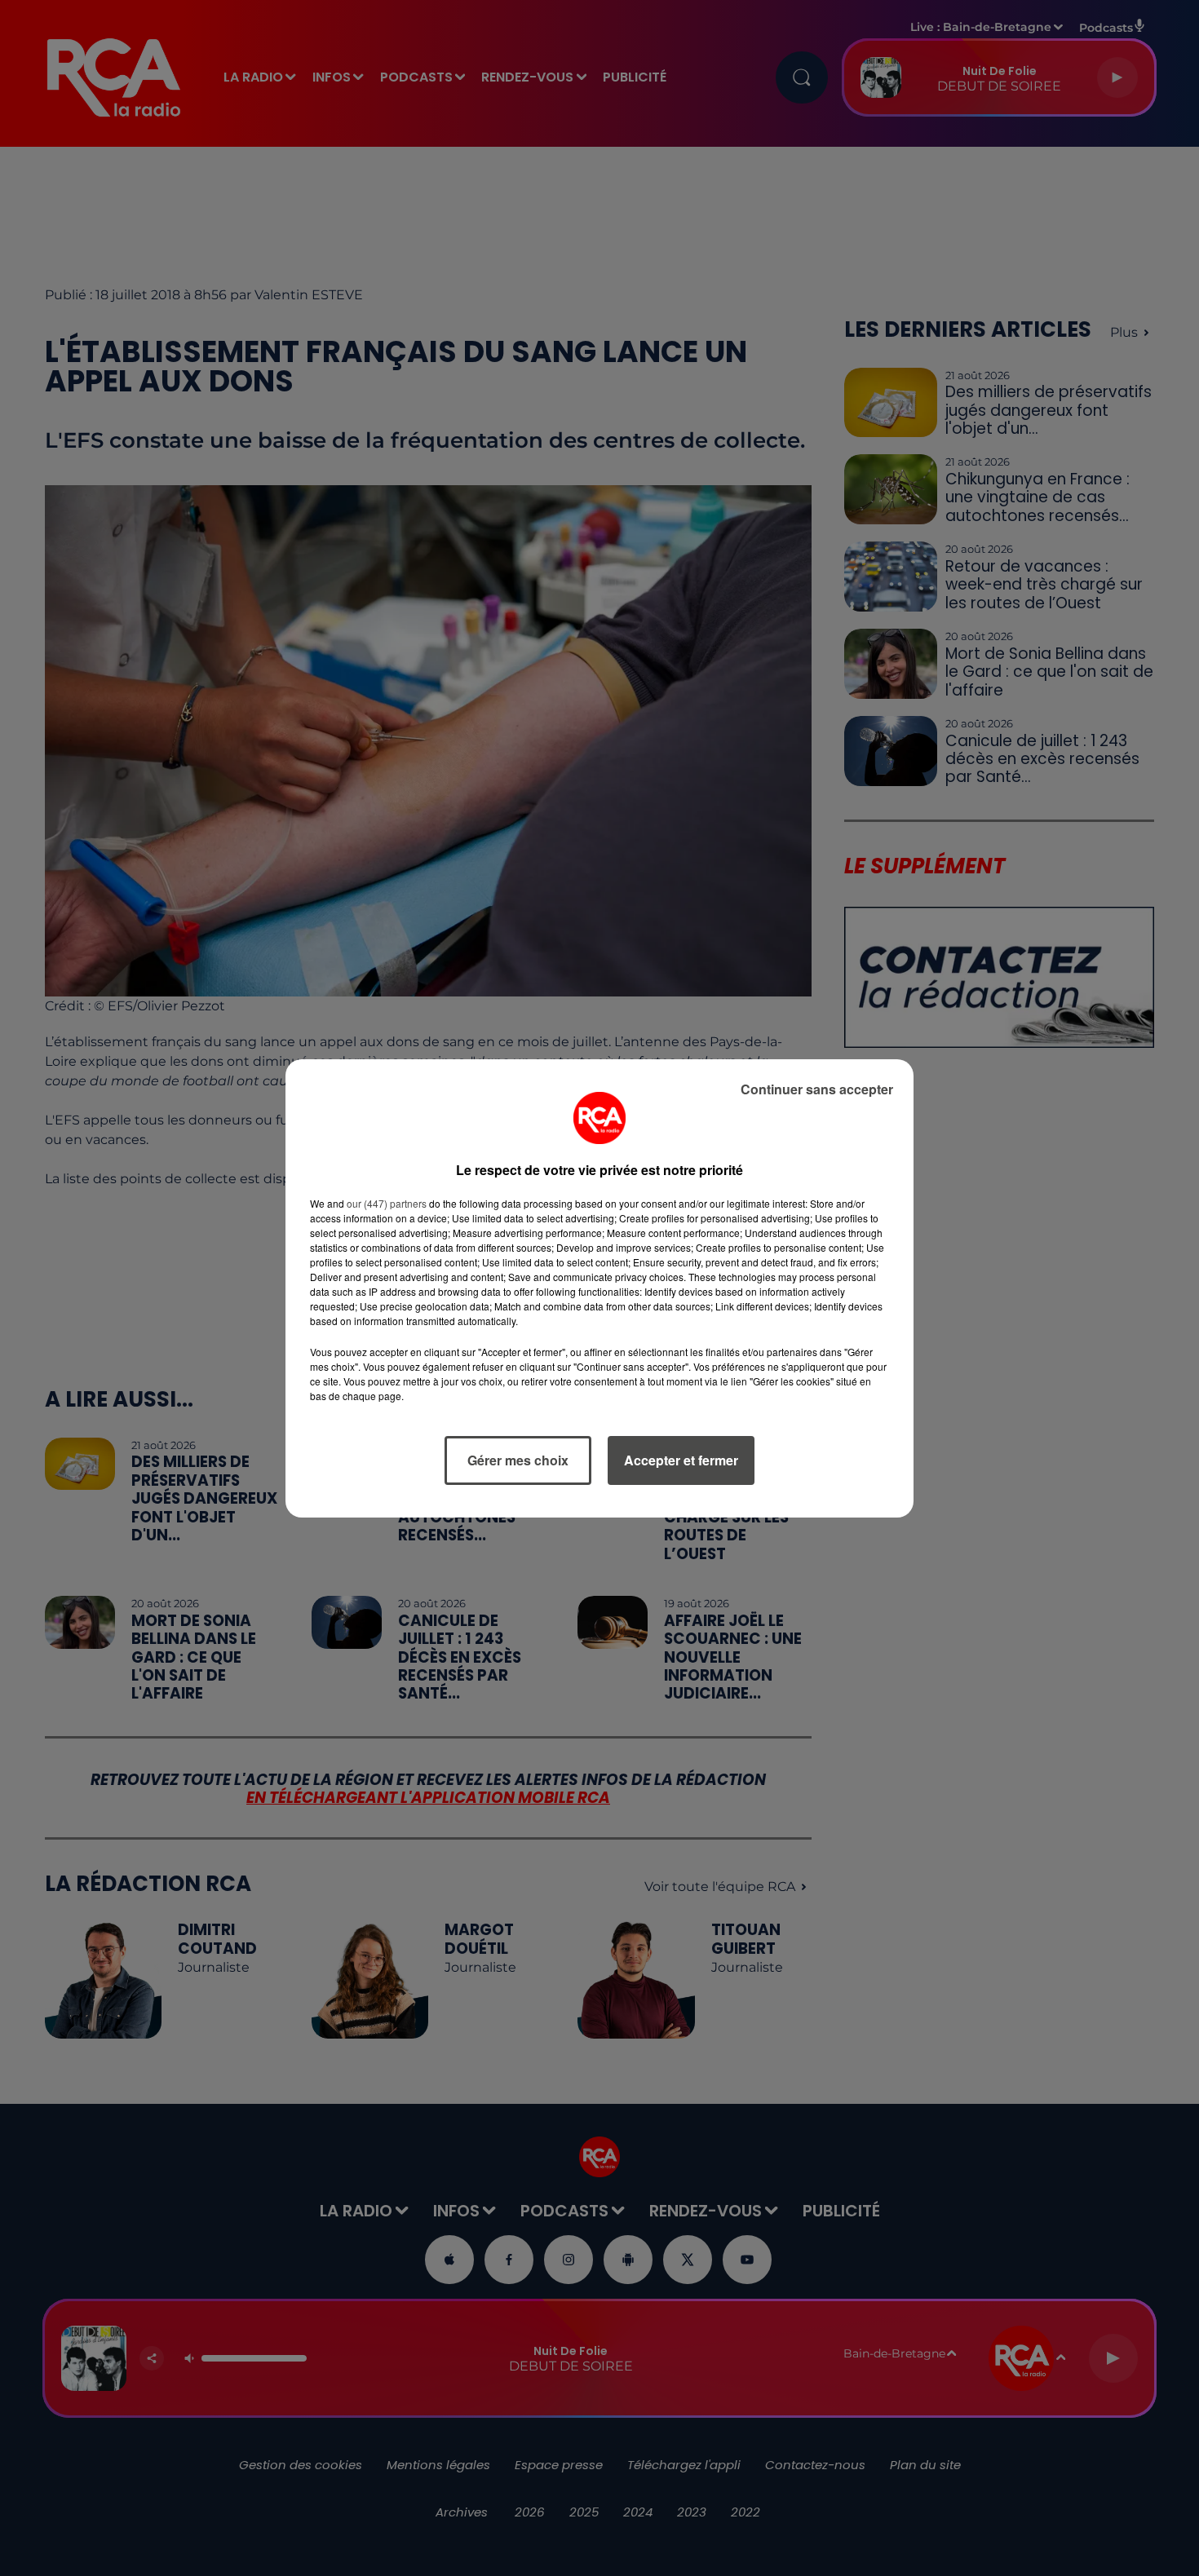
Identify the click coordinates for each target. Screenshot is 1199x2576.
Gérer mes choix (518, 1460)
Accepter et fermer (681, 1460)
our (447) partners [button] (387, 1203)
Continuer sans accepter (817, 1089)
